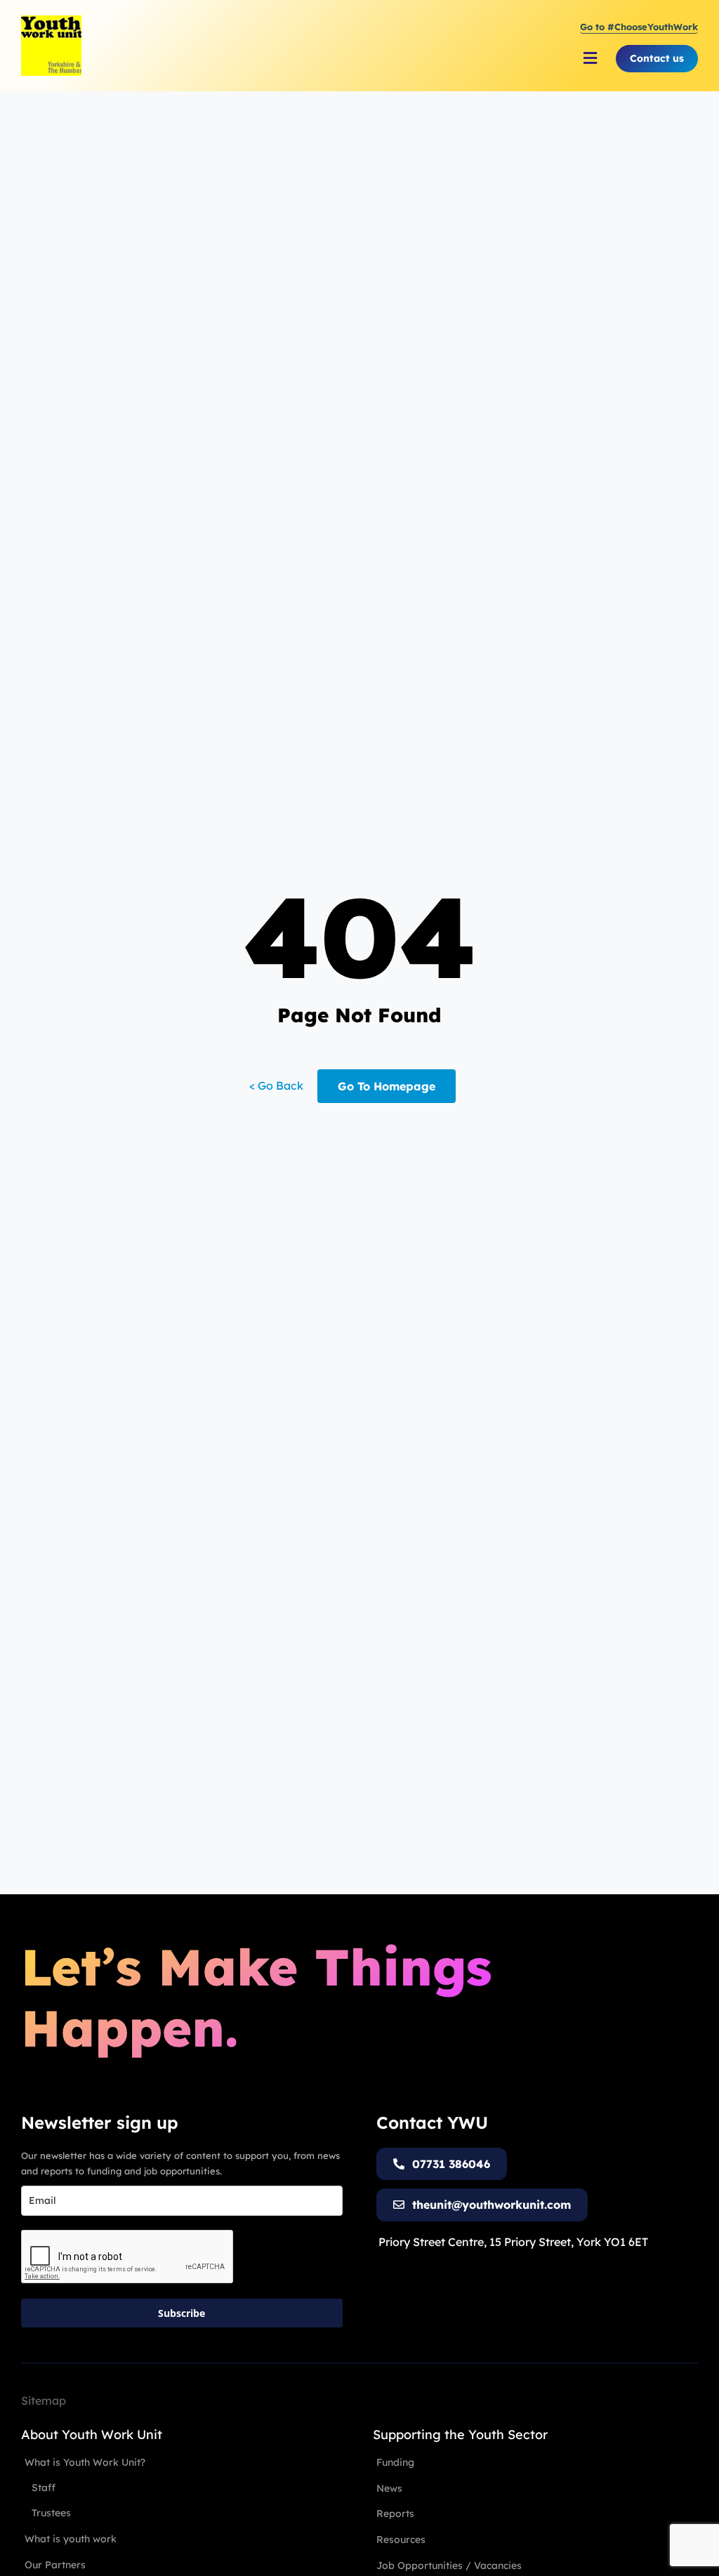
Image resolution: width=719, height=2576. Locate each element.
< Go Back (276, 1085)
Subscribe (182, 2313)
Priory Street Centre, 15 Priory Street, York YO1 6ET (513, 2242)
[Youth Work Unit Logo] (51, 21)
